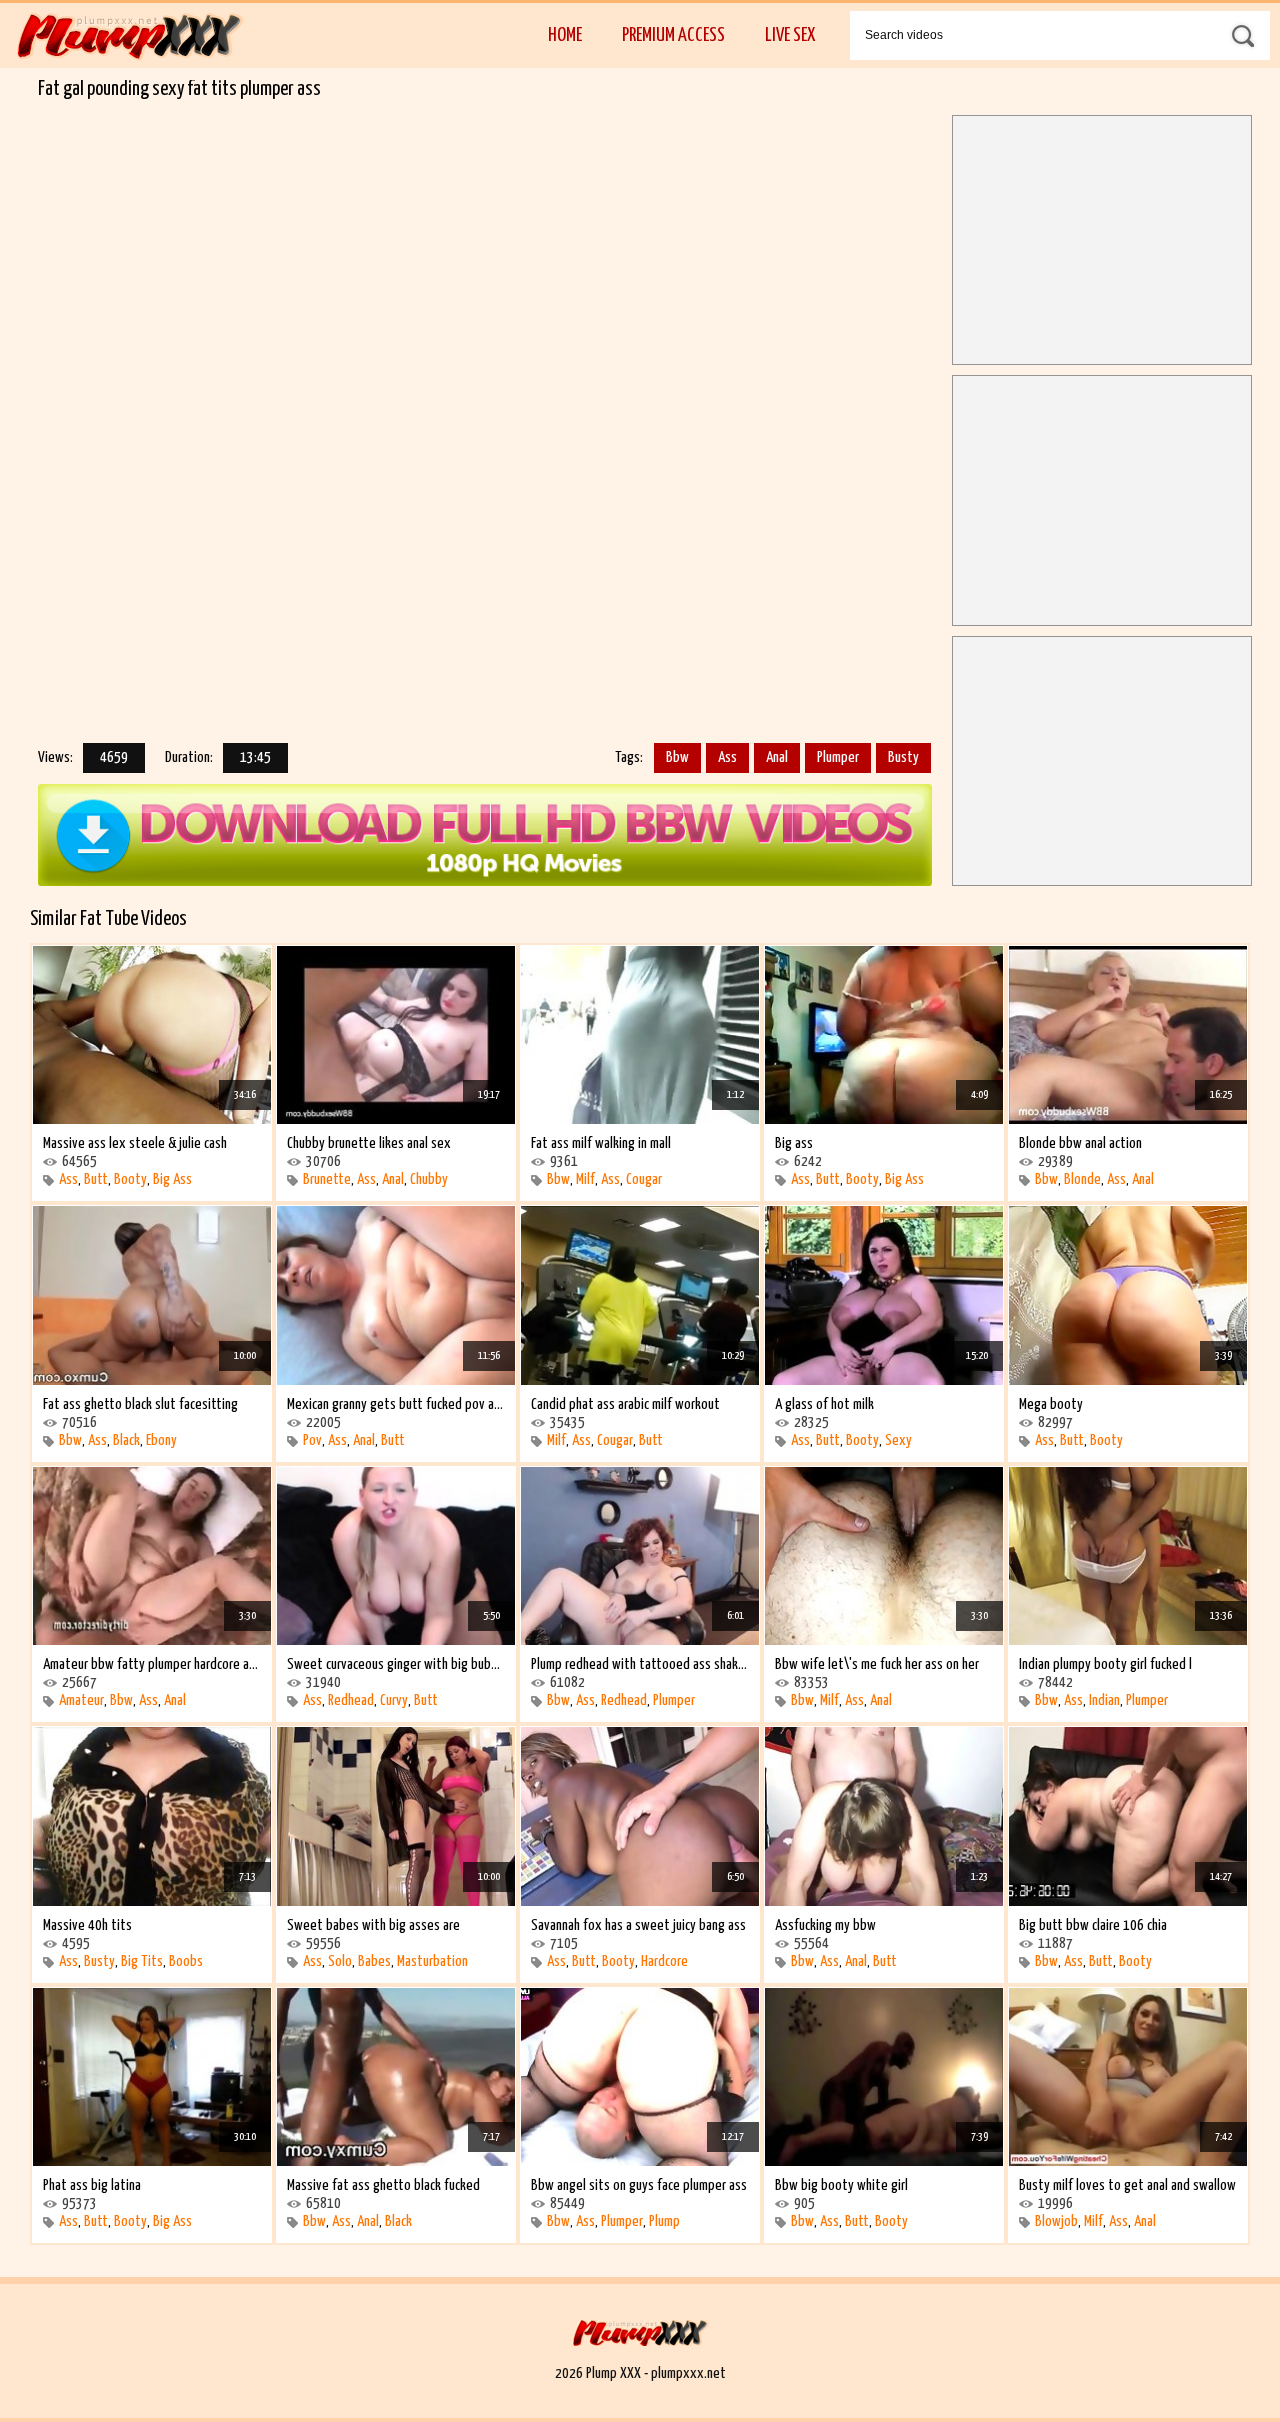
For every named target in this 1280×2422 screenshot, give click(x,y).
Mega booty (1051, 1404)
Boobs (186, 1961)
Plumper (838, 757)
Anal (777, 757)
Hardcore (664, 1961)
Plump (664, 2221)
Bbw (677, 757)
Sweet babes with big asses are (373, 1925)
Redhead (351, 1700)
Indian (1104, 1700)
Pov (312, 1440)
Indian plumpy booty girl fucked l (1105, 1664)
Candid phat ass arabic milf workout (625, 1404)
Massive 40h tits (87, 1925)
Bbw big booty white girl (841, 2185)
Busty (903, 757)
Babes (374, 1961)
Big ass (794, 1143)
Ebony (161, 1440)
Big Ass (172, 1179)
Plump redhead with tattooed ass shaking (640, 1664)
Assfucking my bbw (825, 1925)
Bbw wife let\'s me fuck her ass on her (877, 1664)
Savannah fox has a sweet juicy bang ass (638, 1925)
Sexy (898, 1440)
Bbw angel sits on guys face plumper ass (639, 2185)
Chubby (429, 1179)
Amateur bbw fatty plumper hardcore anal (152, 1664)
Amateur (81, 1700)
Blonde (1082, 1179)
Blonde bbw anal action (1080, 1143)
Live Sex (790, 35)
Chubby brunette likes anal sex (369, 1143)
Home (565, 35)
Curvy (394, 1700)
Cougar (644, 1179)
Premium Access (673, 35)
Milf (585, 1179)
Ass (727, 757)
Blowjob (1056, 2221)
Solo (340, 1961)
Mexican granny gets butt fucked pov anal (396, 1404)
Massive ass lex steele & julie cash (135, 1143)
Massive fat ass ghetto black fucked (383, 2185)
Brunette (327, 1179)
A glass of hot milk (824, 1404)
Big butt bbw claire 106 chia (1093, 1925)
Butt (96, 1179)
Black (126, 1440)
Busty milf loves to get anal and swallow (1127, 2185)
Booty (130, 1179)
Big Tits (142, 1961)
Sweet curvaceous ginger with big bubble (396, 1664)
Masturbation (432, 1961)
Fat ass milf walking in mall (601, 1143)
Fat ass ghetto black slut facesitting (140, 1404)
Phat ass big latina (92, 2185)
